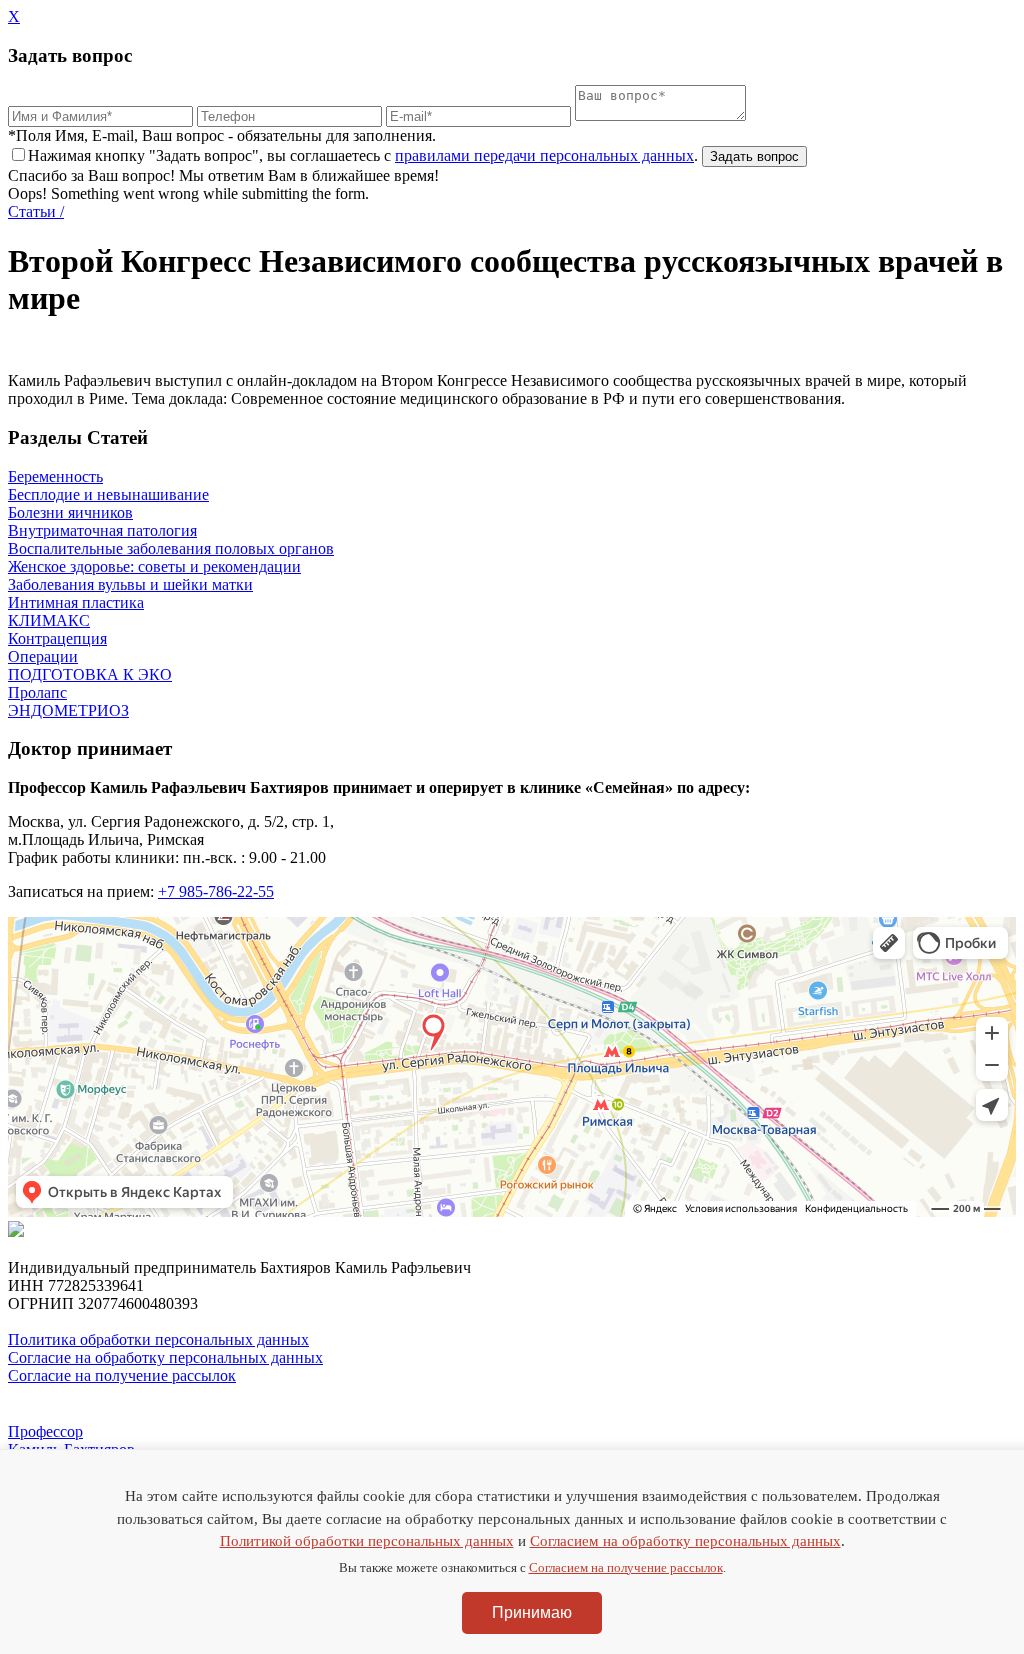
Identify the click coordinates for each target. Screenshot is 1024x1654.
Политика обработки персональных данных (158, 1339)
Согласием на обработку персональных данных (685, 1541)
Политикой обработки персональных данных (367, 1541)
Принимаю (532, 1612)
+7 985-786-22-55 (216, 891)
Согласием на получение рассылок (626, 1567)
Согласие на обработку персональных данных (165, 1357)
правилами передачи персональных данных (544, 155)
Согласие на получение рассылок (122, 1375)
